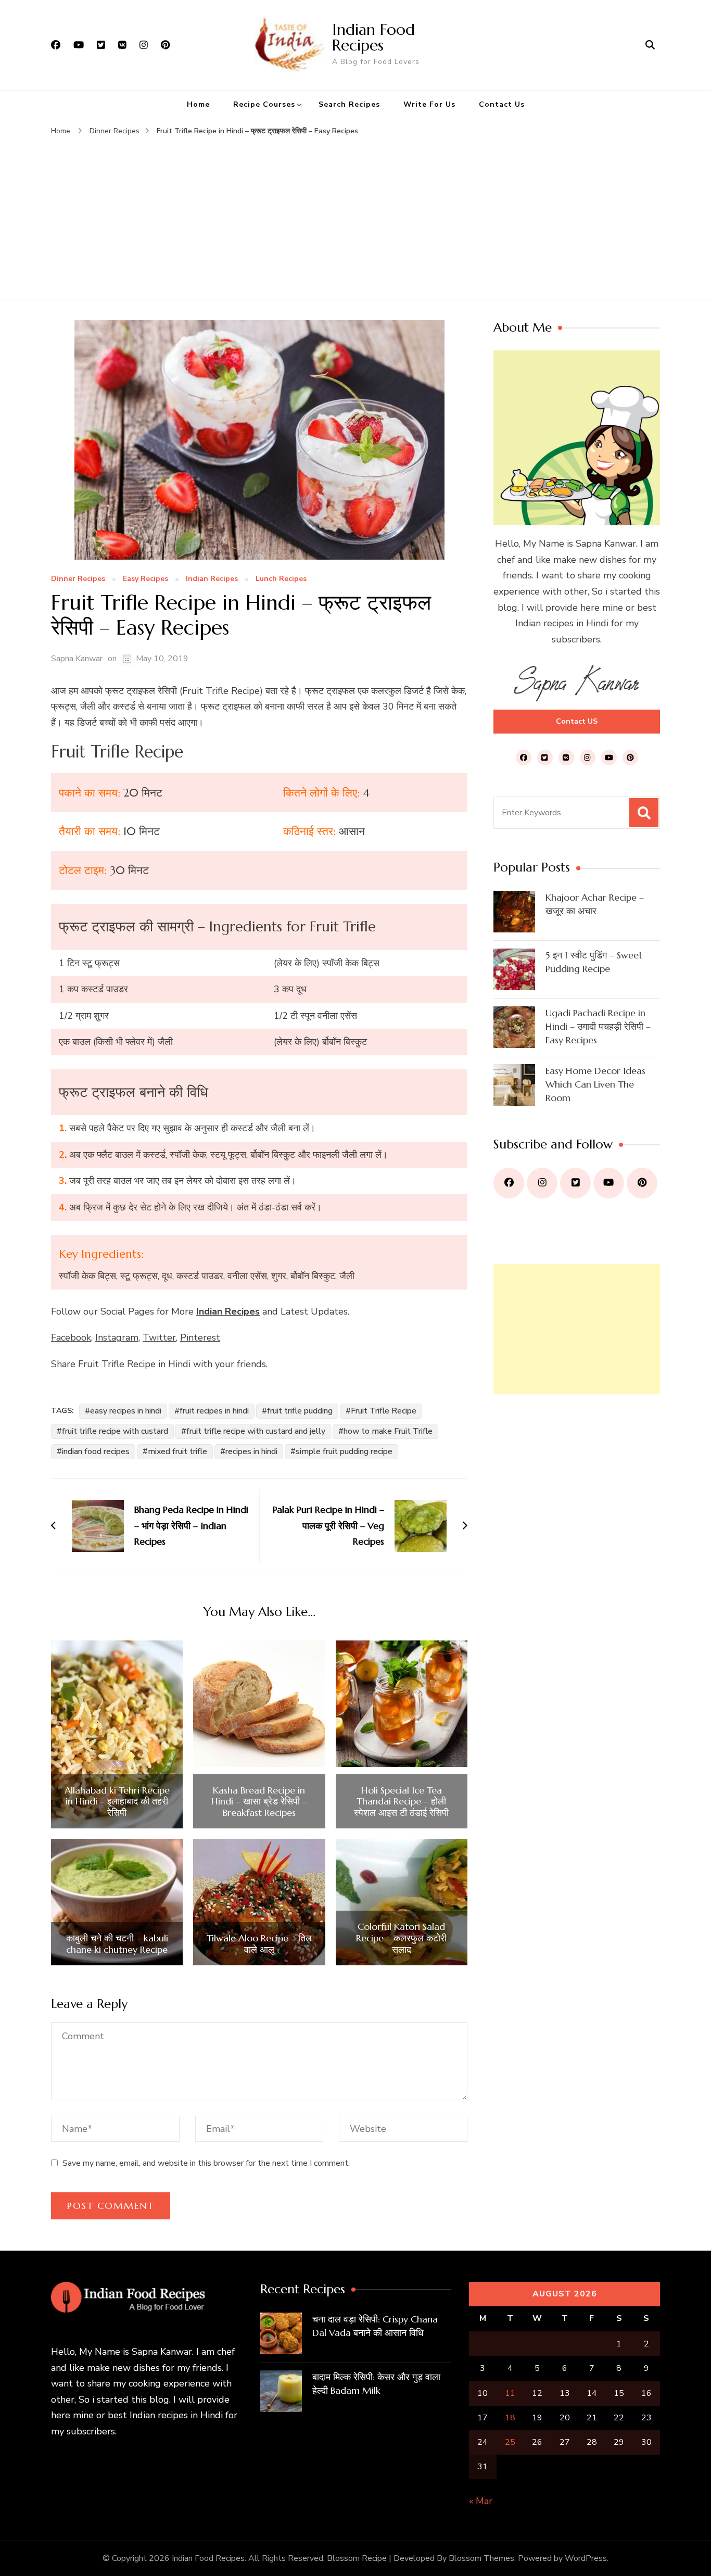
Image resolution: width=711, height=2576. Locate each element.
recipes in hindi (251, 1451)
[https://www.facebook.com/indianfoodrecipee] (509, 1183)
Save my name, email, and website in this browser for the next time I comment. (206, 2163)
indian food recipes (96, 1451)
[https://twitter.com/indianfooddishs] (575, 1183)
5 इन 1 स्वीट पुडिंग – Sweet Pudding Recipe (594, 962)
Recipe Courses (264, 104)
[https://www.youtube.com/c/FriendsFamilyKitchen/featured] (609, 1183)
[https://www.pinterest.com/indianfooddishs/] (642, 1183)
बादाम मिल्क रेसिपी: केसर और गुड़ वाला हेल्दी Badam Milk (376, 2384)
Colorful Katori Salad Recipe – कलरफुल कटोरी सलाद (401, 1938)
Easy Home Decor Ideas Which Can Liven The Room (595, 1084)
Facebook (71, 1337)
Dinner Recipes (78, 579)
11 (510, 2393)
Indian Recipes (212, 579)
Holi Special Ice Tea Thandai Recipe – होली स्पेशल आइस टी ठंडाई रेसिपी (401, 1802)
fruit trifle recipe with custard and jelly (256, 1431)
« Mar (481, 2501)
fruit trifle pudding (300, 1411)
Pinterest (200, 1337)
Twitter (159, 1337)
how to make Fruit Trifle (388, 1431)
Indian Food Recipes (373, 37)
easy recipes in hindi (126, 1411)
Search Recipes (349, 104)
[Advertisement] (355, 216)
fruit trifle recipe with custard (115, 1431)
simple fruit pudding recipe (344, 1451)
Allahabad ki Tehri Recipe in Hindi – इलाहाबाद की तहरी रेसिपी (117, 1802)
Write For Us (429, 104)
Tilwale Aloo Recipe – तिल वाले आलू (259, 1944)
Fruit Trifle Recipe (384, 1411)
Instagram (117, 1337)
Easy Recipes (145, 579)
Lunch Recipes (281, 579)
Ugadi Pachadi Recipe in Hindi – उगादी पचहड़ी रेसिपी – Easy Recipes (598, 1026)
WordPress (586, 2558)
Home (198, 104)
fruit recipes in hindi (214, 1411)
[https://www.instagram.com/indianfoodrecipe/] (542, 1183)
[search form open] (650, 45)
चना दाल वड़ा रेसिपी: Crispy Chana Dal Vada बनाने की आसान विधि (375, 2326)
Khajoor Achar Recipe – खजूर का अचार (595, 904)
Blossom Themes (481, 2558)
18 (510, 2418)
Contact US (577, 721)
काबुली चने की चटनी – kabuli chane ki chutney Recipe (117, 1944)
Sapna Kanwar (77, 659)
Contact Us (502, 104)
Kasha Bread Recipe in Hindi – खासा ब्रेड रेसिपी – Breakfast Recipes (259, 1802)
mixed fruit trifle (177, 1451)
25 (510, 2442)
